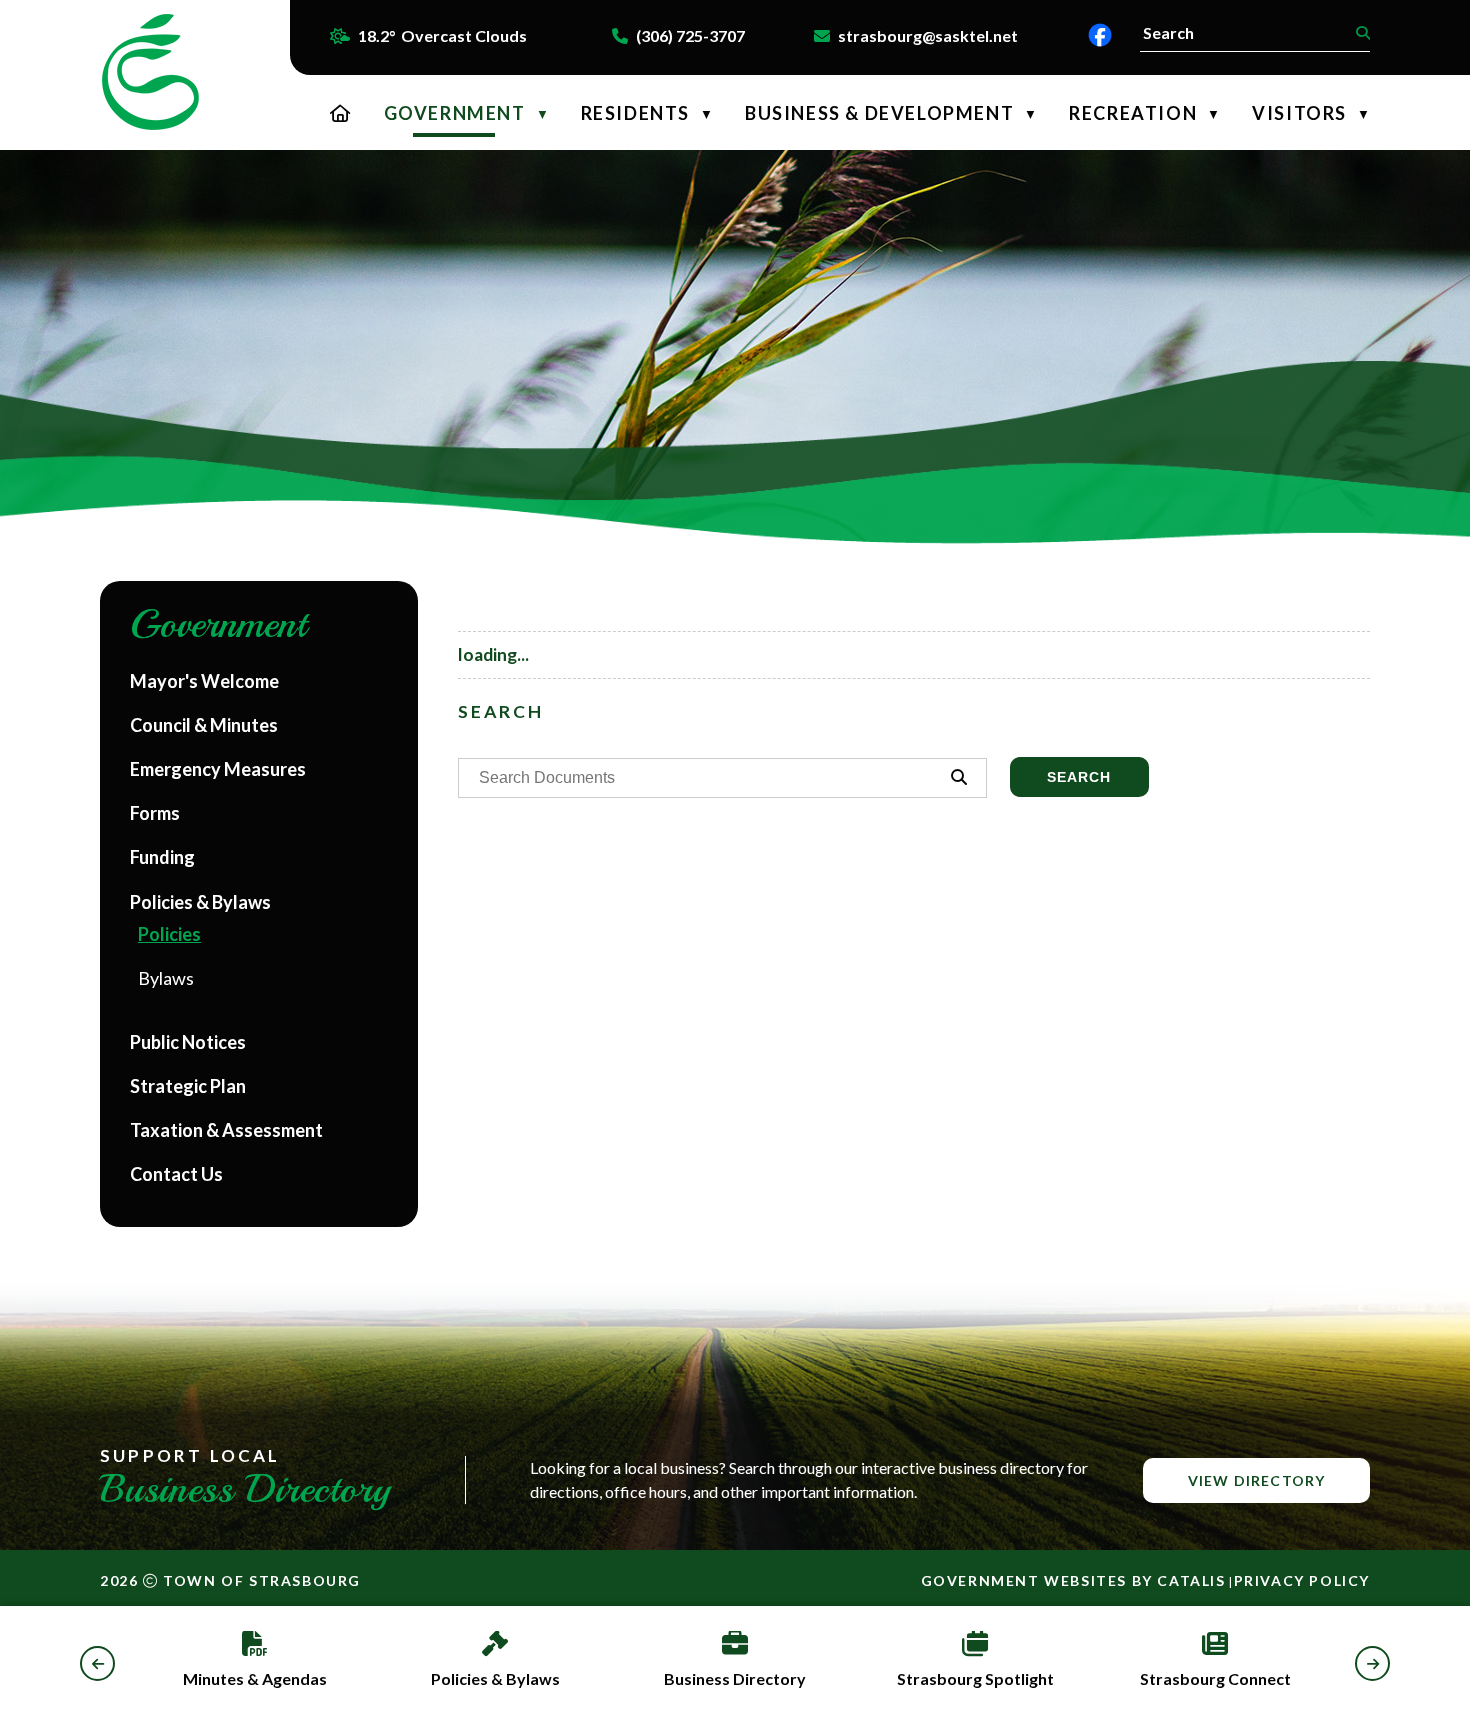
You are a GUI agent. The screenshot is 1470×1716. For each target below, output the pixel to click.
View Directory (1257, 1480)
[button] (1360, 33)
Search (1079, 777)
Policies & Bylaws (495, 1678)
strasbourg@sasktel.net (928, 35)
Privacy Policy (1302, 1580)
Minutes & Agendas (255, 1678)
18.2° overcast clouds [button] (442, 35)
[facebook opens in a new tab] (1100, 35)
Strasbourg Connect (1215, 1678)
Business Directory (735, 1678)
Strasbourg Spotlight (975, 1678)
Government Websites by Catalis (1073, 1580)
